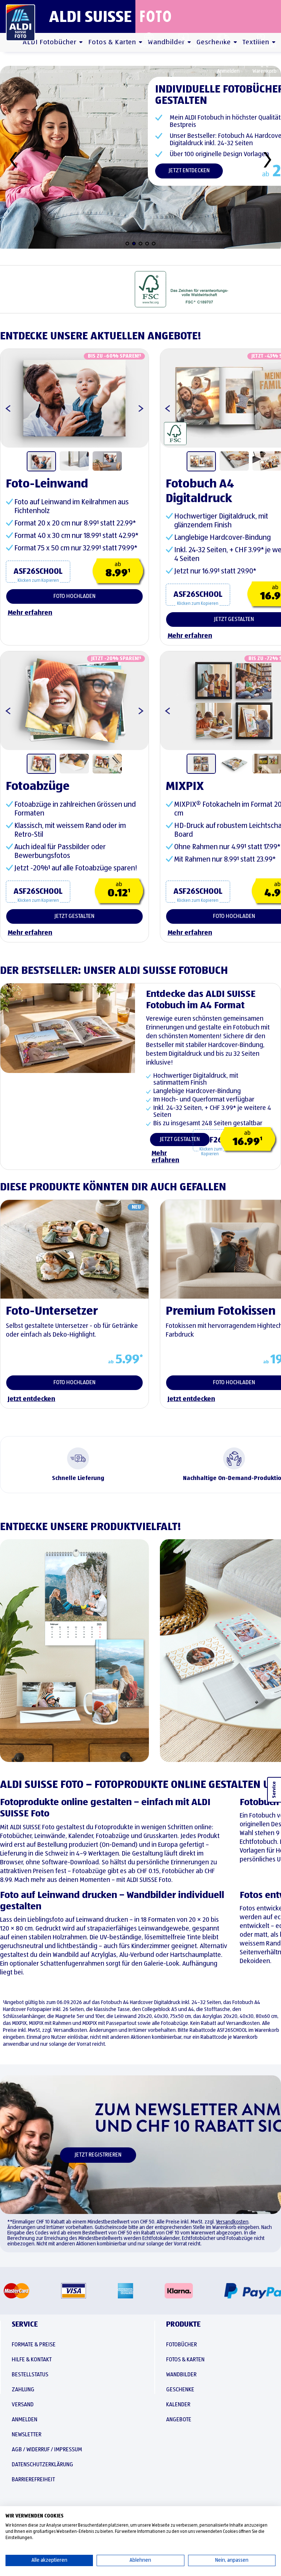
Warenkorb (265, 71)
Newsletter (27, 2435)
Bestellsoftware (183, 46)
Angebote (179, 2420)
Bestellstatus (223, 46)
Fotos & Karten (112, 42)
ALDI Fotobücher (50, 42)
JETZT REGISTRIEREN (98, 2155)
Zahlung (23, 2390)
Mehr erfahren (165, 1157)
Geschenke (180, 2390)
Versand (23, 2405)
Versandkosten (232, 2222)
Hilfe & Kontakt (261, 46)
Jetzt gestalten (180, 1140)
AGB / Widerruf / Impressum (47, 2450)
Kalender (178, 2405)
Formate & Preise (34, 2345)
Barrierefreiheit (33, 2480)
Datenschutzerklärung (42, 2465)
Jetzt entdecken (189, 171)
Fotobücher (181, 2345)
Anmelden (228, 71)
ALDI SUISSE (90, 16)
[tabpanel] (74, 398)
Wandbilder (181, 2375)
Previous (164, 405)
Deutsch (149, 46)
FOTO (156, 16)
